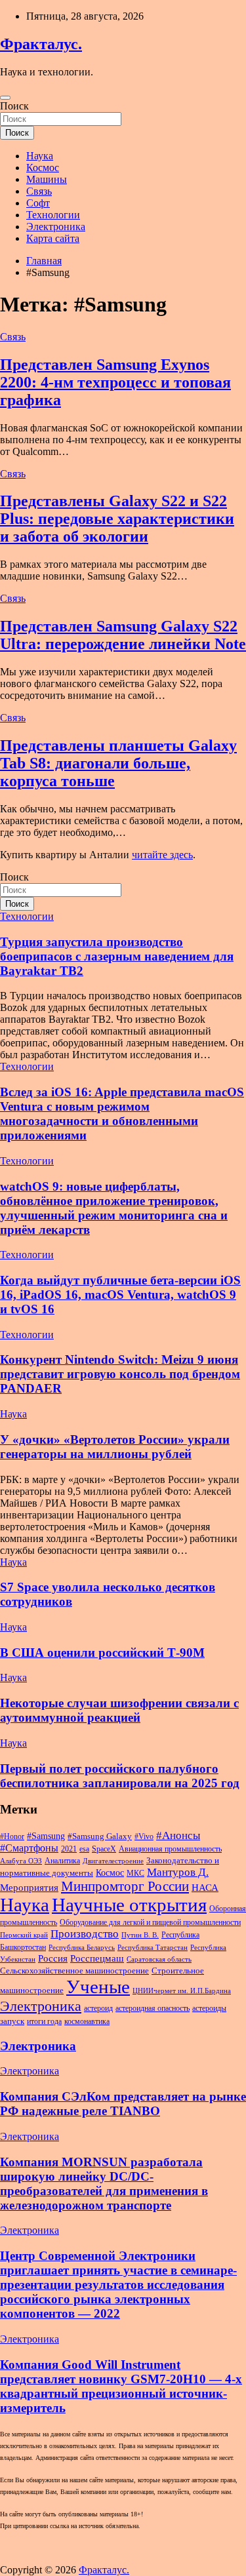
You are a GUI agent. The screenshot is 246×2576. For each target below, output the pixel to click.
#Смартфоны (29, 1848)
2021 (69, 1849)
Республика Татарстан (153, 1948)
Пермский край (24, 1935)
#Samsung (46, 1836)
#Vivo (144, 1836)
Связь (39, 191)
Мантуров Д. (178, 1872)
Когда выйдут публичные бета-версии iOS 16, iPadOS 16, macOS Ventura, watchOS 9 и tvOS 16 (120, 1295)
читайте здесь (162, 855)
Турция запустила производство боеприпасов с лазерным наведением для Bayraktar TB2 (117, 956)
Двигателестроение (113, 1861)
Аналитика (62, 1861)
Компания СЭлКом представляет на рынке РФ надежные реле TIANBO (123, 2104)
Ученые (98, 1987)
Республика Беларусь (82, 1948)
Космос (43, 168)
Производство (85, 1934)
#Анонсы (178, 1835)
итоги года (44, 2021)
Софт (38, 203)
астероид (98, 2008)
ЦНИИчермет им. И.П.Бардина (182, 1991)
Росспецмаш (97, 1958)
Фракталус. (41, 44)
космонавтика (87, 2021)
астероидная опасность (153, 2008)
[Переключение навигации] (5, 98)
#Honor (12, 1836)
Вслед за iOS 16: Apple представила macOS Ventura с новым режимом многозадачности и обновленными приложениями (122, 1114)
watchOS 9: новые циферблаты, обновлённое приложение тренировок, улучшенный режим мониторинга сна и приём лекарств (114, 1208)
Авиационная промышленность (170, 1849)
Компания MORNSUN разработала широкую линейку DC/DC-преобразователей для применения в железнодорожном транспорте (104, 2184)
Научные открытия (129, 1905)
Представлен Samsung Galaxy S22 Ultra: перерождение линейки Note (123, 635)
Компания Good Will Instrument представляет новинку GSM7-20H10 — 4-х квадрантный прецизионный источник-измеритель (121, 2386)
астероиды (209, 2008)
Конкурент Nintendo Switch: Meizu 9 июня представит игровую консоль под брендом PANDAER (120, 1374)
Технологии (53, 215)
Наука (40, 156)
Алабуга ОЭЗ (21, 1861)
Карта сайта (53, 238)
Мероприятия (29, 1888)
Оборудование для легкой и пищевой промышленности (150, 1922)
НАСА (205, 1888)
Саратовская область (159, 1959)
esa (84, 1849)
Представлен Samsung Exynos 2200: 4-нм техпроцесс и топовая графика (115, 382)
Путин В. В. (140, 1935)
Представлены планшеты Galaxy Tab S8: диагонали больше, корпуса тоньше (118, 763)
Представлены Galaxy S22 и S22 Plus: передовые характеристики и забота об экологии (117, 519)
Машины (47, 179)
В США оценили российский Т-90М (102, 1653)
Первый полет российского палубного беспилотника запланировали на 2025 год (120, 1776)
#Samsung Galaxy (100, 1836)
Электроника (56, 227)
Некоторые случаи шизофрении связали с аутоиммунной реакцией (119, 1710)
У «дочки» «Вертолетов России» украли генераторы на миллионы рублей (115, 1447)
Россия (53, 1958)
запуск (12, 2021)
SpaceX (104, 1849)
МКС (135, 1873)
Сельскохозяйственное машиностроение (74, 1971)
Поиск (14, 106)
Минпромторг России (125, 1886)
